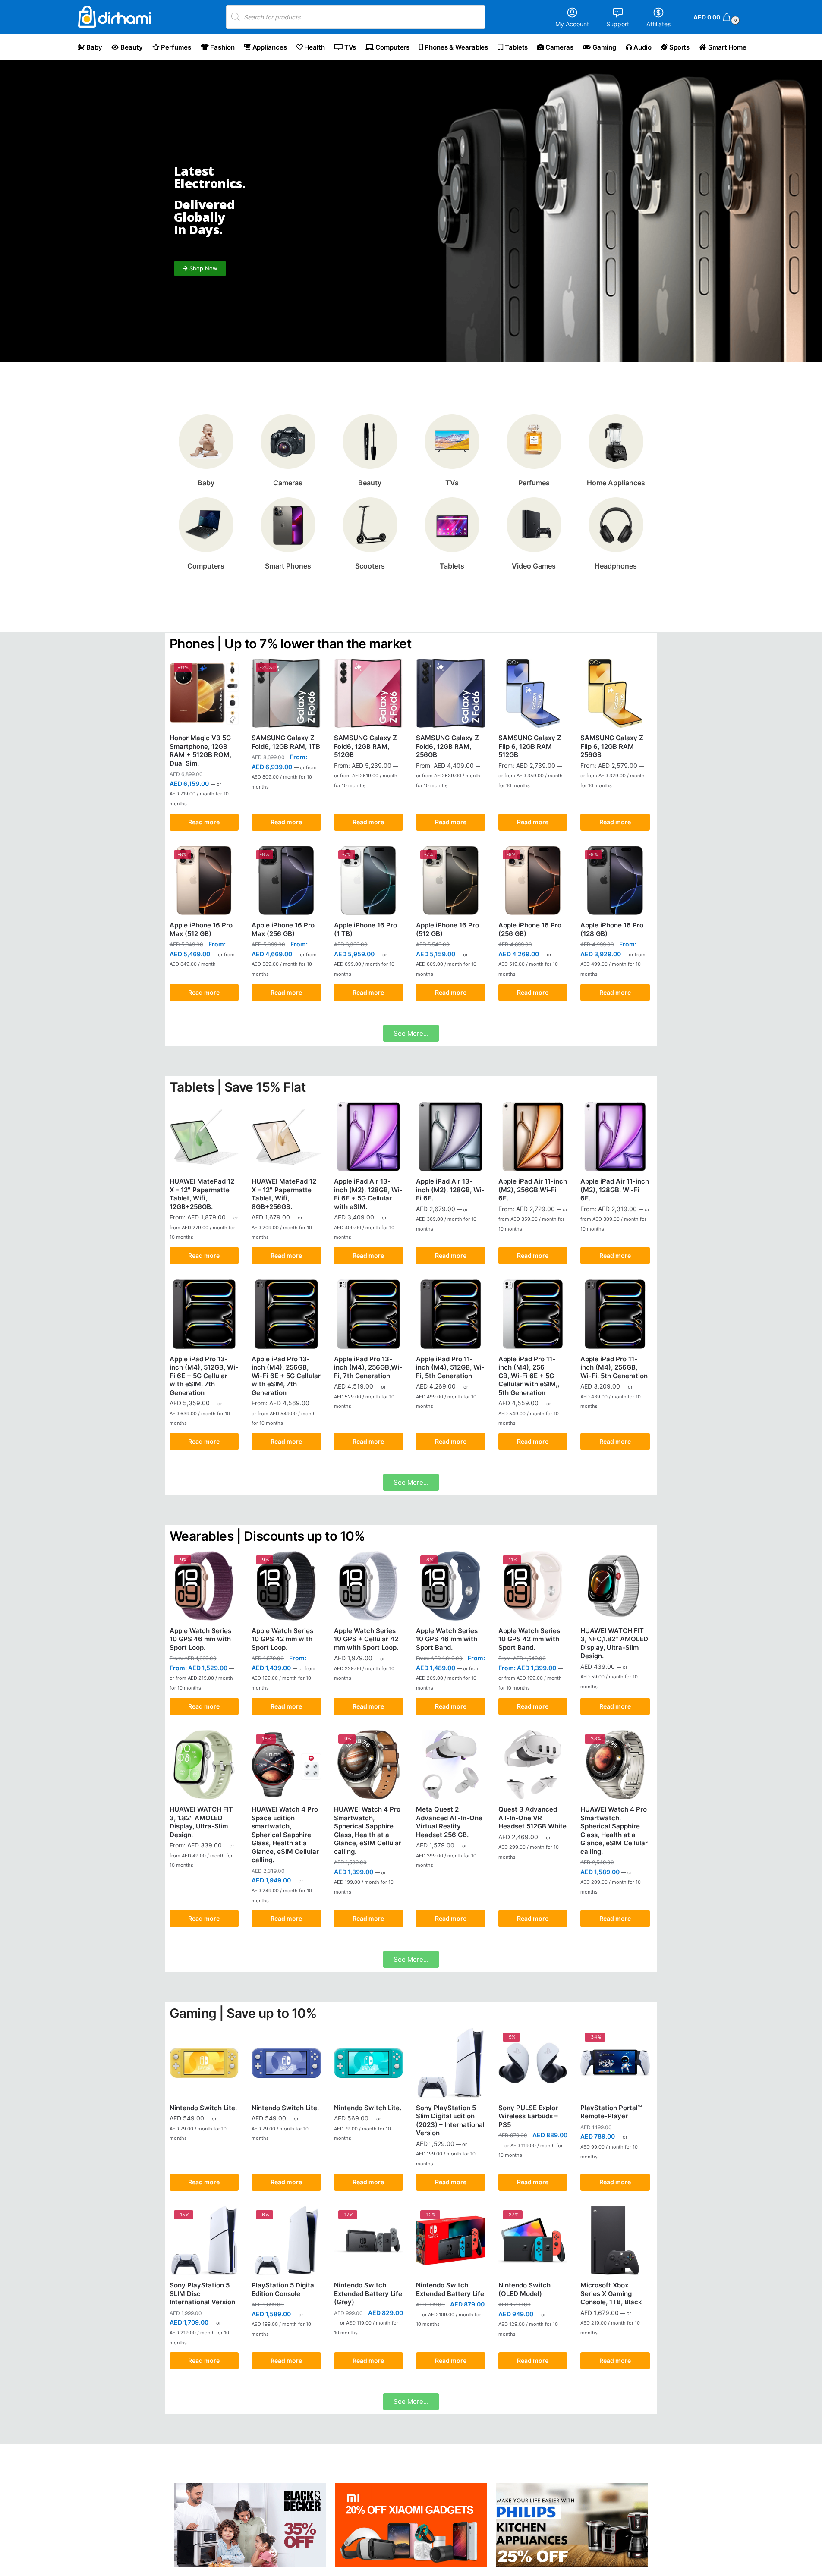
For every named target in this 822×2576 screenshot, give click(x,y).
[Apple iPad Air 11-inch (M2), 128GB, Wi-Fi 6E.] (615, 1137)
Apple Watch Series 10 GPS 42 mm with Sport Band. (529, 1639)
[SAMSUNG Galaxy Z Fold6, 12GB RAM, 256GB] (451, 693)
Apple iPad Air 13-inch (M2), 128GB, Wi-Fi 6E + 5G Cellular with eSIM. (368, 1194)
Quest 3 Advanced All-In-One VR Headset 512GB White (532, 1818)
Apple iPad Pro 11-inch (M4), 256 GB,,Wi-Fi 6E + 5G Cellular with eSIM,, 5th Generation (529, 1376)
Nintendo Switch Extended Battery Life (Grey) (368, 2293)
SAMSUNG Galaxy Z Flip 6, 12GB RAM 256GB (612, 746)
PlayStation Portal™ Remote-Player (611, 2112)
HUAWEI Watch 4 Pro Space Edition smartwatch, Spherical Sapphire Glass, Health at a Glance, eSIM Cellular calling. (285, 1835)
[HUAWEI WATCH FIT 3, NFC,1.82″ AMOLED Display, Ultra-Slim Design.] (615, 1586)
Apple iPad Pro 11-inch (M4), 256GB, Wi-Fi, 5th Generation (614, 1367)
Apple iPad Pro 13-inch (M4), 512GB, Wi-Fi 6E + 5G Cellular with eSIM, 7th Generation (204, 1376)
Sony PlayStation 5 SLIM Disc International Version (202, 2293)
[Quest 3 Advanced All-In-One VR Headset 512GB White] (533, 1765)
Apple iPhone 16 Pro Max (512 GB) (201, 929)
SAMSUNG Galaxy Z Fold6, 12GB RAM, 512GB (365, 746)
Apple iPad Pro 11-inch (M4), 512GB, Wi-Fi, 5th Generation (450, 1367)
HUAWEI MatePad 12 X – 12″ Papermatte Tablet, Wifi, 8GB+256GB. (284, 1194)
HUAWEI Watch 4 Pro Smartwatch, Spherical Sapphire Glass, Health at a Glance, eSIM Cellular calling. (368, 1830)
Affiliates (658, 24)
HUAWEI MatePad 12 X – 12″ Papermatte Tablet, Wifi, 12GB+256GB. (202, 1194)
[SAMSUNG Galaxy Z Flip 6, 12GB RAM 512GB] (533, 693)
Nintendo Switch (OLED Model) (524, 2289)
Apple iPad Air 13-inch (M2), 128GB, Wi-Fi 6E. (450, 1190)
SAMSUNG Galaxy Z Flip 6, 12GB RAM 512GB (530, 746)
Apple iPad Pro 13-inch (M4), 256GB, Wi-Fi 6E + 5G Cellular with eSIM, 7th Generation (286, 1376)
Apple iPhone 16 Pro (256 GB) (530, 929)
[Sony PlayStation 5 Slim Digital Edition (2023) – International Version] (451, 2063)
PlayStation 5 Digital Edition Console (284, 2289)
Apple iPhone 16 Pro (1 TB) (365, 929)
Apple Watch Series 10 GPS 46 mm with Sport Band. (447, 1639)
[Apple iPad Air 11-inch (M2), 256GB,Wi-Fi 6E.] (533, 1137)
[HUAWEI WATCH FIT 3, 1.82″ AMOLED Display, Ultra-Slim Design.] (204, 1765)
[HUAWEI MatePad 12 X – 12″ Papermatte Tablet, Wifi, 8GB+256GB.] (286, 1137)
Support (618, 24)
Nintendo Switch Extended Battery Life (450, 2289)
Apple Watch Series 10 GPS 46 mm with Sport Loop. (200, 1639)
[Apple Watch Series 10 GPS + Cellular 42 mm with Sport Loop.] (369, 1586)
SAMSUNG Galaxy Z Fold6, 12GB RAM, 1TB (286, 742)
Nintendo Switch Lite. (203, 2108)
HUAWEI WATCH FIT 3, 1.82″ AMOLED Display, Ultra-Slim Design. (201, 1822)
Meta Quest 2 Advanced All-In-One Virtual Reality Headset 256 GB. (449, 1822)
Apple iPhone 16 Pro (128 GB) (612, 929)
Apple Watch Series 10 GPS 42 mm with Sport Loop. (282, 1639)
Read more (204, 822)
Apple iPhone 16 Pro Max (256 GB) (283, 929)
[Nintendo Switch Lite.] (204, 2063)
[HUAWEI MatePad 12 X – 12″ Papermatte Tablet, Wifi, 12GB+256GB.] (204, 1137)
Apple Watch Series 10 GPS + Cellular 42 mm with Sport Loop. (366, 1639)
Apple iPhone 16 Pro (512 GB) (447, 929)
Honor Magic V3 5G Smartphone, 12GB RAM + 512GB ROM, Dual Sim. (200, 751)
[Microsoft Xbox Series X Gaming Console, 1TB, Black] (615, 2241)
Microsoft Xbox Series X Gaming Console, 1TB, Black (611, 2293)
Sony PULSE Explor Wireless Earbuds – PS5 (528, 2116)
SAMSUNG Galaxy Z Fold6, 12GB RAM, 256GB (447, 746)
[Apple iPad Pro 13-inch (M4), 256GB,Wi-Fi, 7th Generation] (369, 1314)
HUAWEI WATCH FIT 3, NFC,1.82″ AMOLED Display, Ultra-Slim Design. (614, 1643)
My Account (572, 24)
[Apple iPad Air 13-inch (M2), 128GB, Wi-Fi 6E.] (451, 1137)
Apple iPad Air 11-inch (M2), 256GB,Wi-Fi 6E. (533, 1190)
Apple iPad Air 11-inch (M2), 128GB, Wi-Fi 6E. (615, 1190)
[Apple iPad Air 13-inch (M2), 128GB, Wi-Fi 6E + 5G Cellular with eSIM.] (369, 1137)
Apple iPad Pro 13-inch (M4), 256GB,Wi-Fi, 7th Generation (368, 1367)
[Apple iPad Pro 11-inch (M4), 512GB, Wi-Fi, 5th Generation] (451, 1314)
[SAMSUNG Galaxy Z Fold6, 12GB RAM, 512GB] (369, 693)
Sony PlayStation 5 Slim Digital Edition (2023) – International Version (450, 2120)
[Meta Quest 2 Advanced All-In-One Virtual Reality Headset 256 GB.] (451, 1765)
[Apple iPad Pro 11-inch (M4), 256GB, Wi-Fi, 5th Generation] (615, 1314)
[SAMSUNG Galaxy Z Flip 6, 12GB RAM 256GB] (615, 693)
